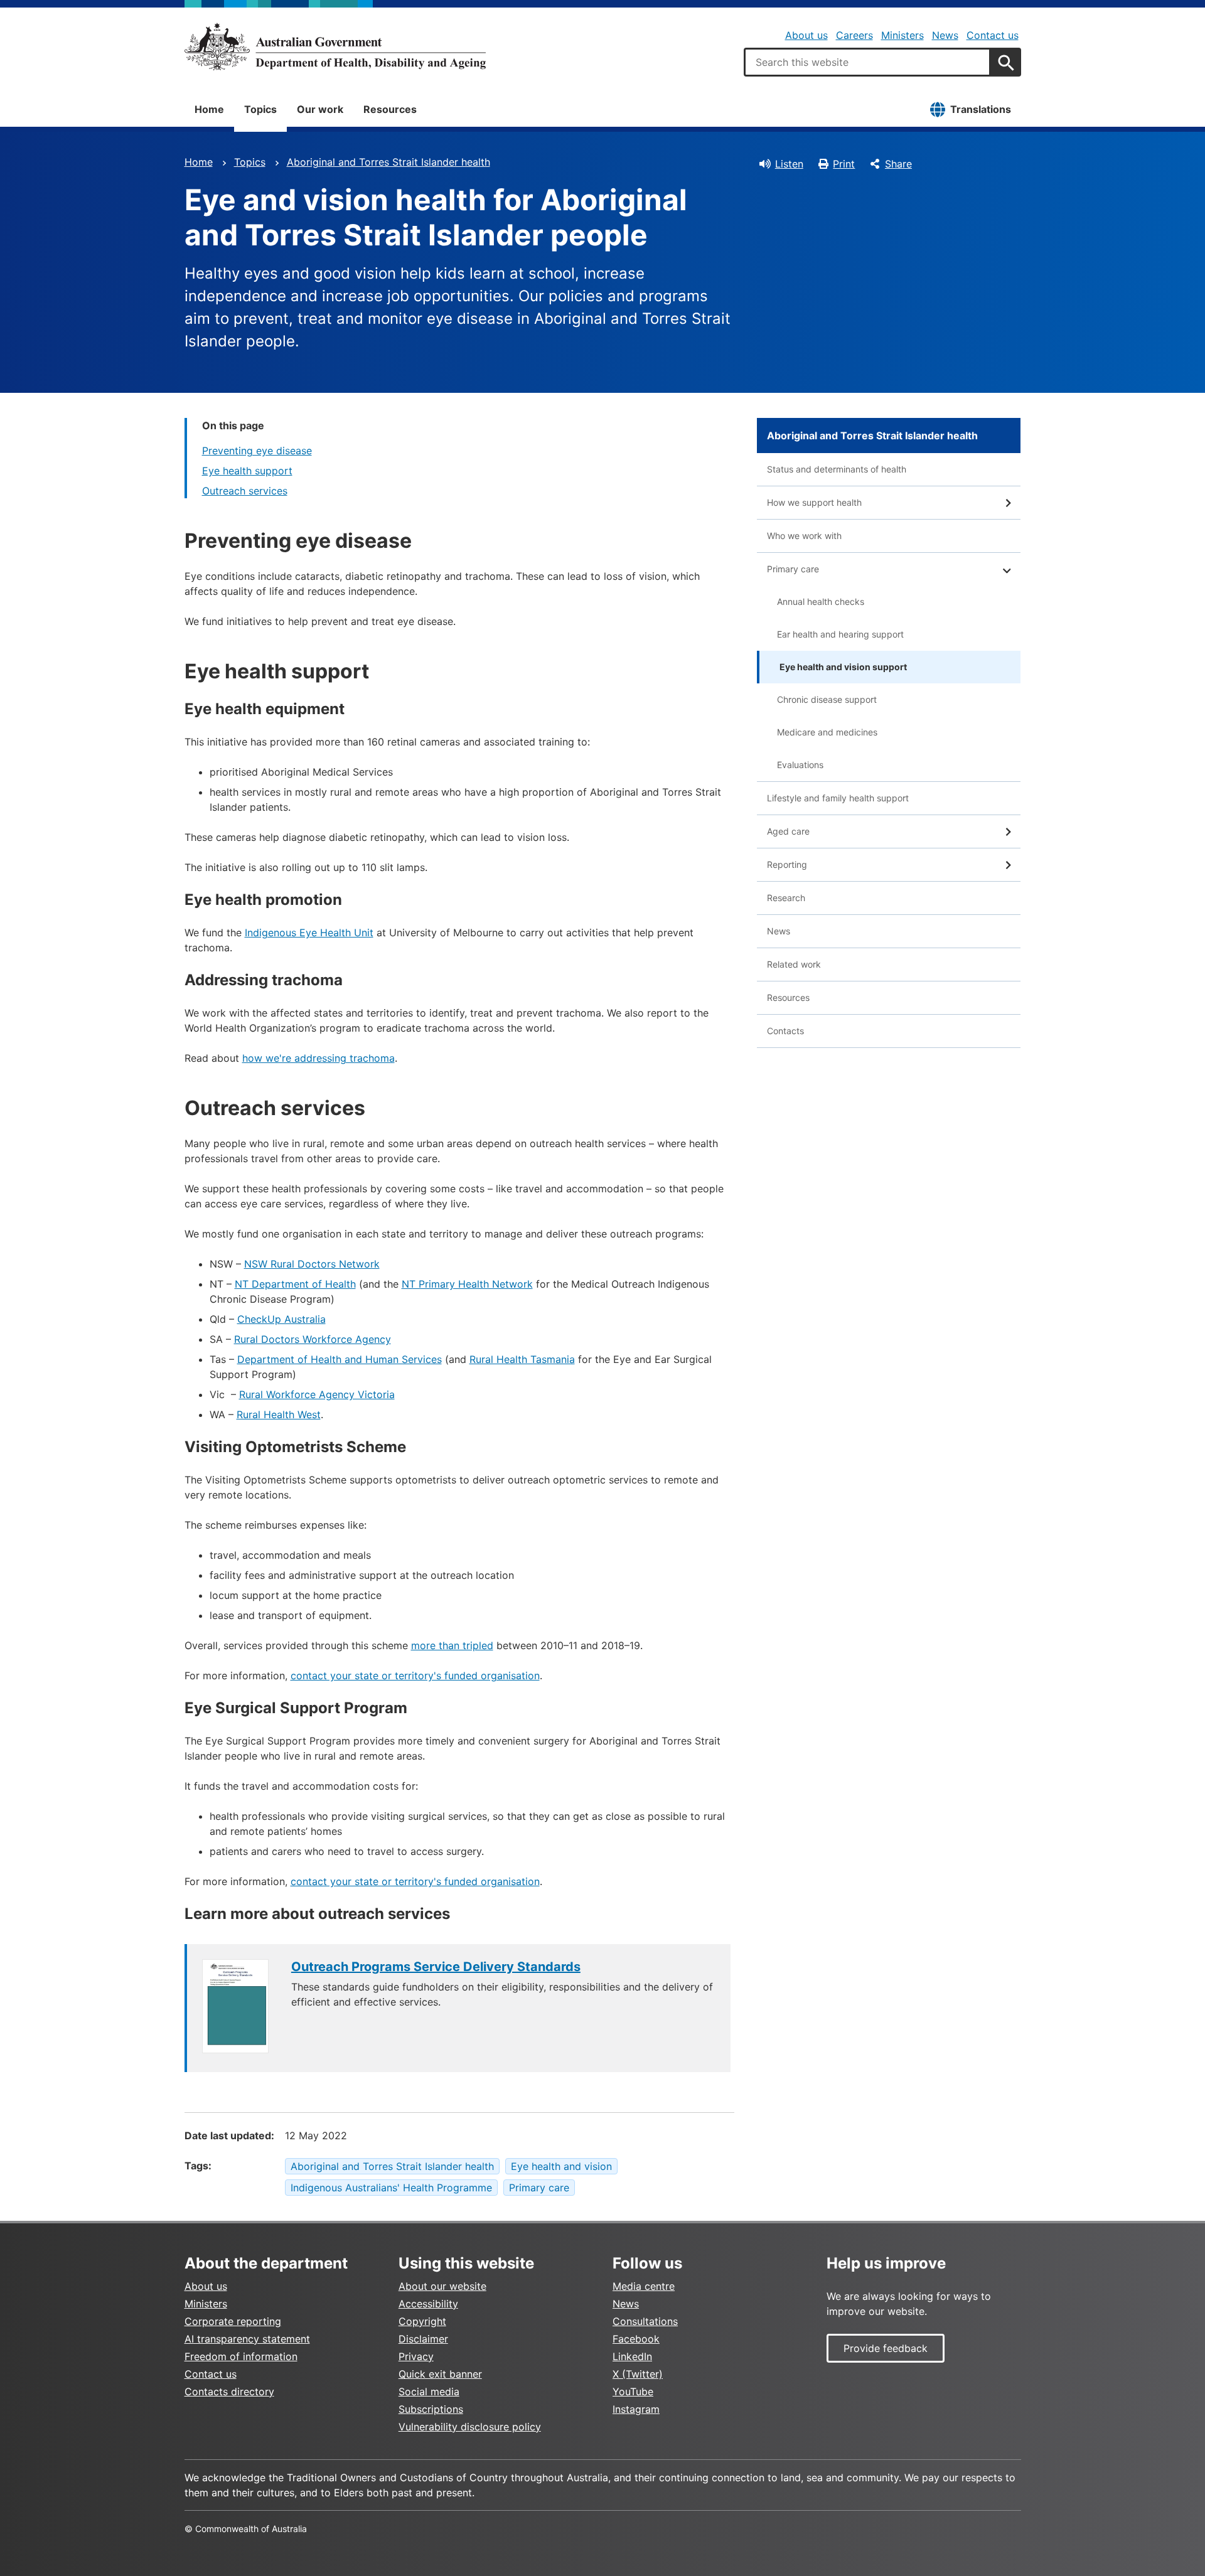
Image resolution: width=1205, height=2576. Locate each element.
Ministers (902, 35)
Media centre (644, 2286)
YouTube (633, 2392)
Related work (794, 964)
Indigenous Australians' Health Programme (391, 2188)
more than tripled (452, 1645)
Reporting (787, 864)
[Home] (335, 46)
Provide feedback (886, 2348)
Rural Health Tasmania (522, 1359)
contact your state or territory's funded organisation (415, 1675)
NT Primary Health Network (467, 1284)
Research (786, 898)
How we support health (814, 502)
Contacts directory (229, 2392)
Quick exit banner (440, 2374)
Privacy (416, 2356)
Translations (981, 109)
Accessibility (428, 2304)
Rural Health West (279, 1414)
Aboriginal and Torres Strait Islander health (388, 162)
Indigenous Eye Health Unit (309, 933)
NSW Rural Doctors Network (312, 1264)
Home (209, 109)
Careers (854, 35)
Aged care (788, 831)
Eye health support (247, 471)
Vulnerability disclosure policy (470, 2427)
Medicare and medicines (827, 732)
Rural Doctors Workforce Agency (313, 1339)
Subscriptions (431, 2409)
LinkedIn (632, 2356)
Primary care (539, 2188)
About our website (442, 2286)
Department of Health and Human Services (340, 1359)
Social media (429, 2392)
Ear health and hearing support (840, 634)
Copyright (422, 2321)
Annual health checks (821, 601)
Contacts (785, 1031)
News (945, 35)
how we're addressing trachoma (319, 1058)
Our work (320, 109)
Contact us (993, 35)
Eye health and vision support (843, 667)
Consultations (645, 2321)
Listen (789, 164)
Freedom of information (241, 2356)
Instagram (636, 2409)
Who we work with (804, 536)
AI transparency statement (247, 2339)
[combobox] (867, 62)
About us (806, 35)
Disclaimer (423, 2339)
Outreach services (245, 491)
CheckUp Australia (281, 1319)
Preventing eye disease (257, 451)
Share (898, 164)
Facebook (636, 2339)
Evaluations (800, 765)
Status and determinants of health (837, 469)
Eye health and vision (561, 2166)
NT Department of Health (295, 1284)
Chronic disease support (827, 699)
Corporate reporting (233, 2321)
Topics (260, 109)
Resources (390, 109)
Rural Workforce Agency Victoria (317, 1394)
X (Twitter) (638, 2374)
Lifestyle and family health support (838, 798)
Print (844, 164)
